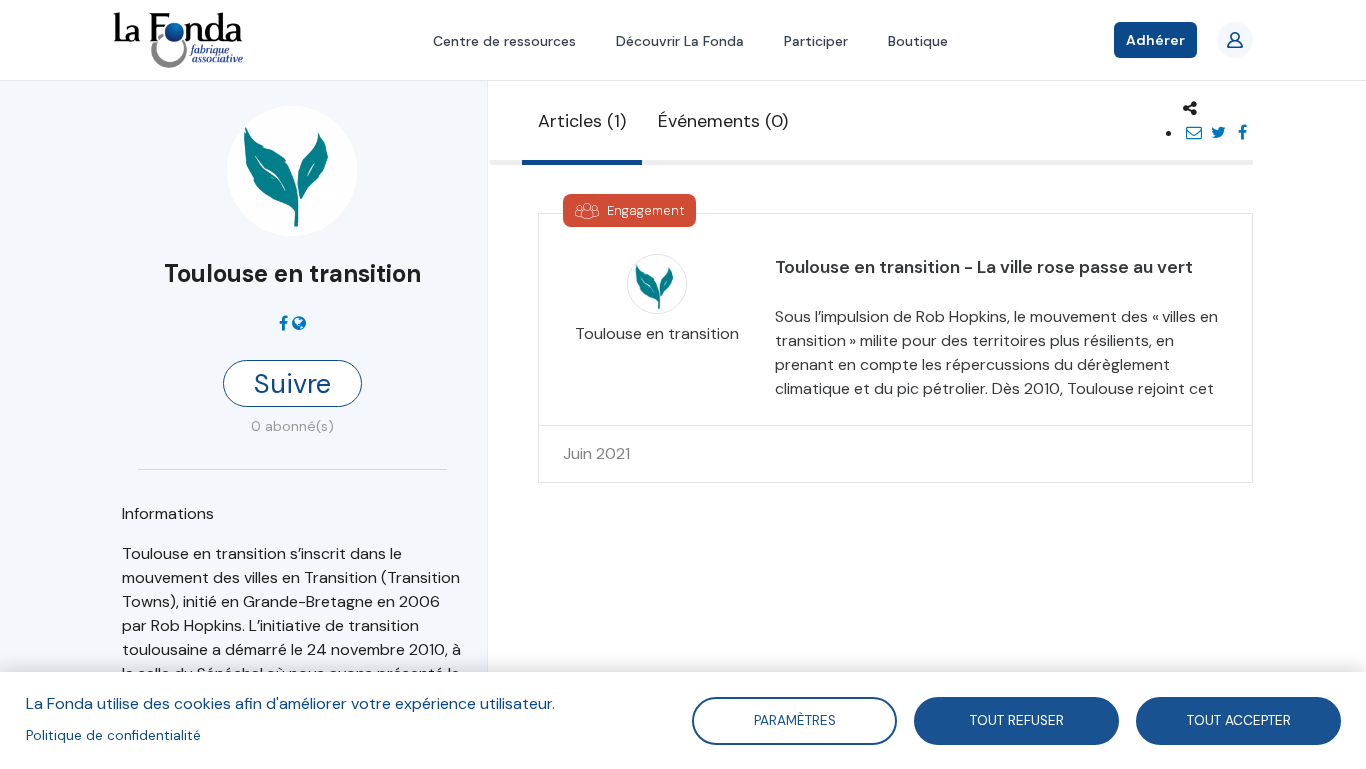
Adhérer (1155, 40)
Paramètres (794, 719)
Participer (816, 41)
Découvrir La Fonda (680, 41)
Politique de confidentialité (113, 735)
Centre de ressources (504, 41)
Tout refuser (1017, 719)
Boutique (918, 41)
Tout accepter (1239, 719)
